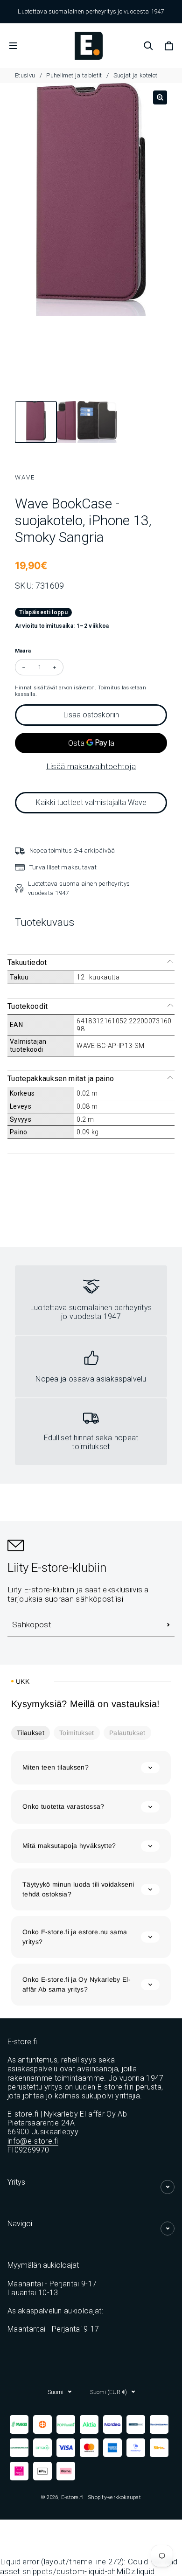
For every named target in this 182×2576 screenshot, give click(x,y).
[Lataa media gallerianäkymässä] (30, 423)
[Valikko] (13, 46)
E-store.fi (72, 2497)
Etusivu (26, 75)
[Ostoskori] (169, 46)
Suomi (56, 2392)
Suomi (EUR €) (108, 2392)
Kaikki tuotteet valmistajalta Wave (91, 802)
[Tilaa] (168, 1625)
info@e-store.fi (33, 2141)
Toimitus (109, 687)
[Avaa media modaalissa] (160, 97)
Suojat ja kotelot (136, 75)
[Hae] (148, 46)
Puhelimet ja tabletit (74, 75)
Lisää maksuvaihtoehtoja (91, 766)
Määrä (23, 651)
